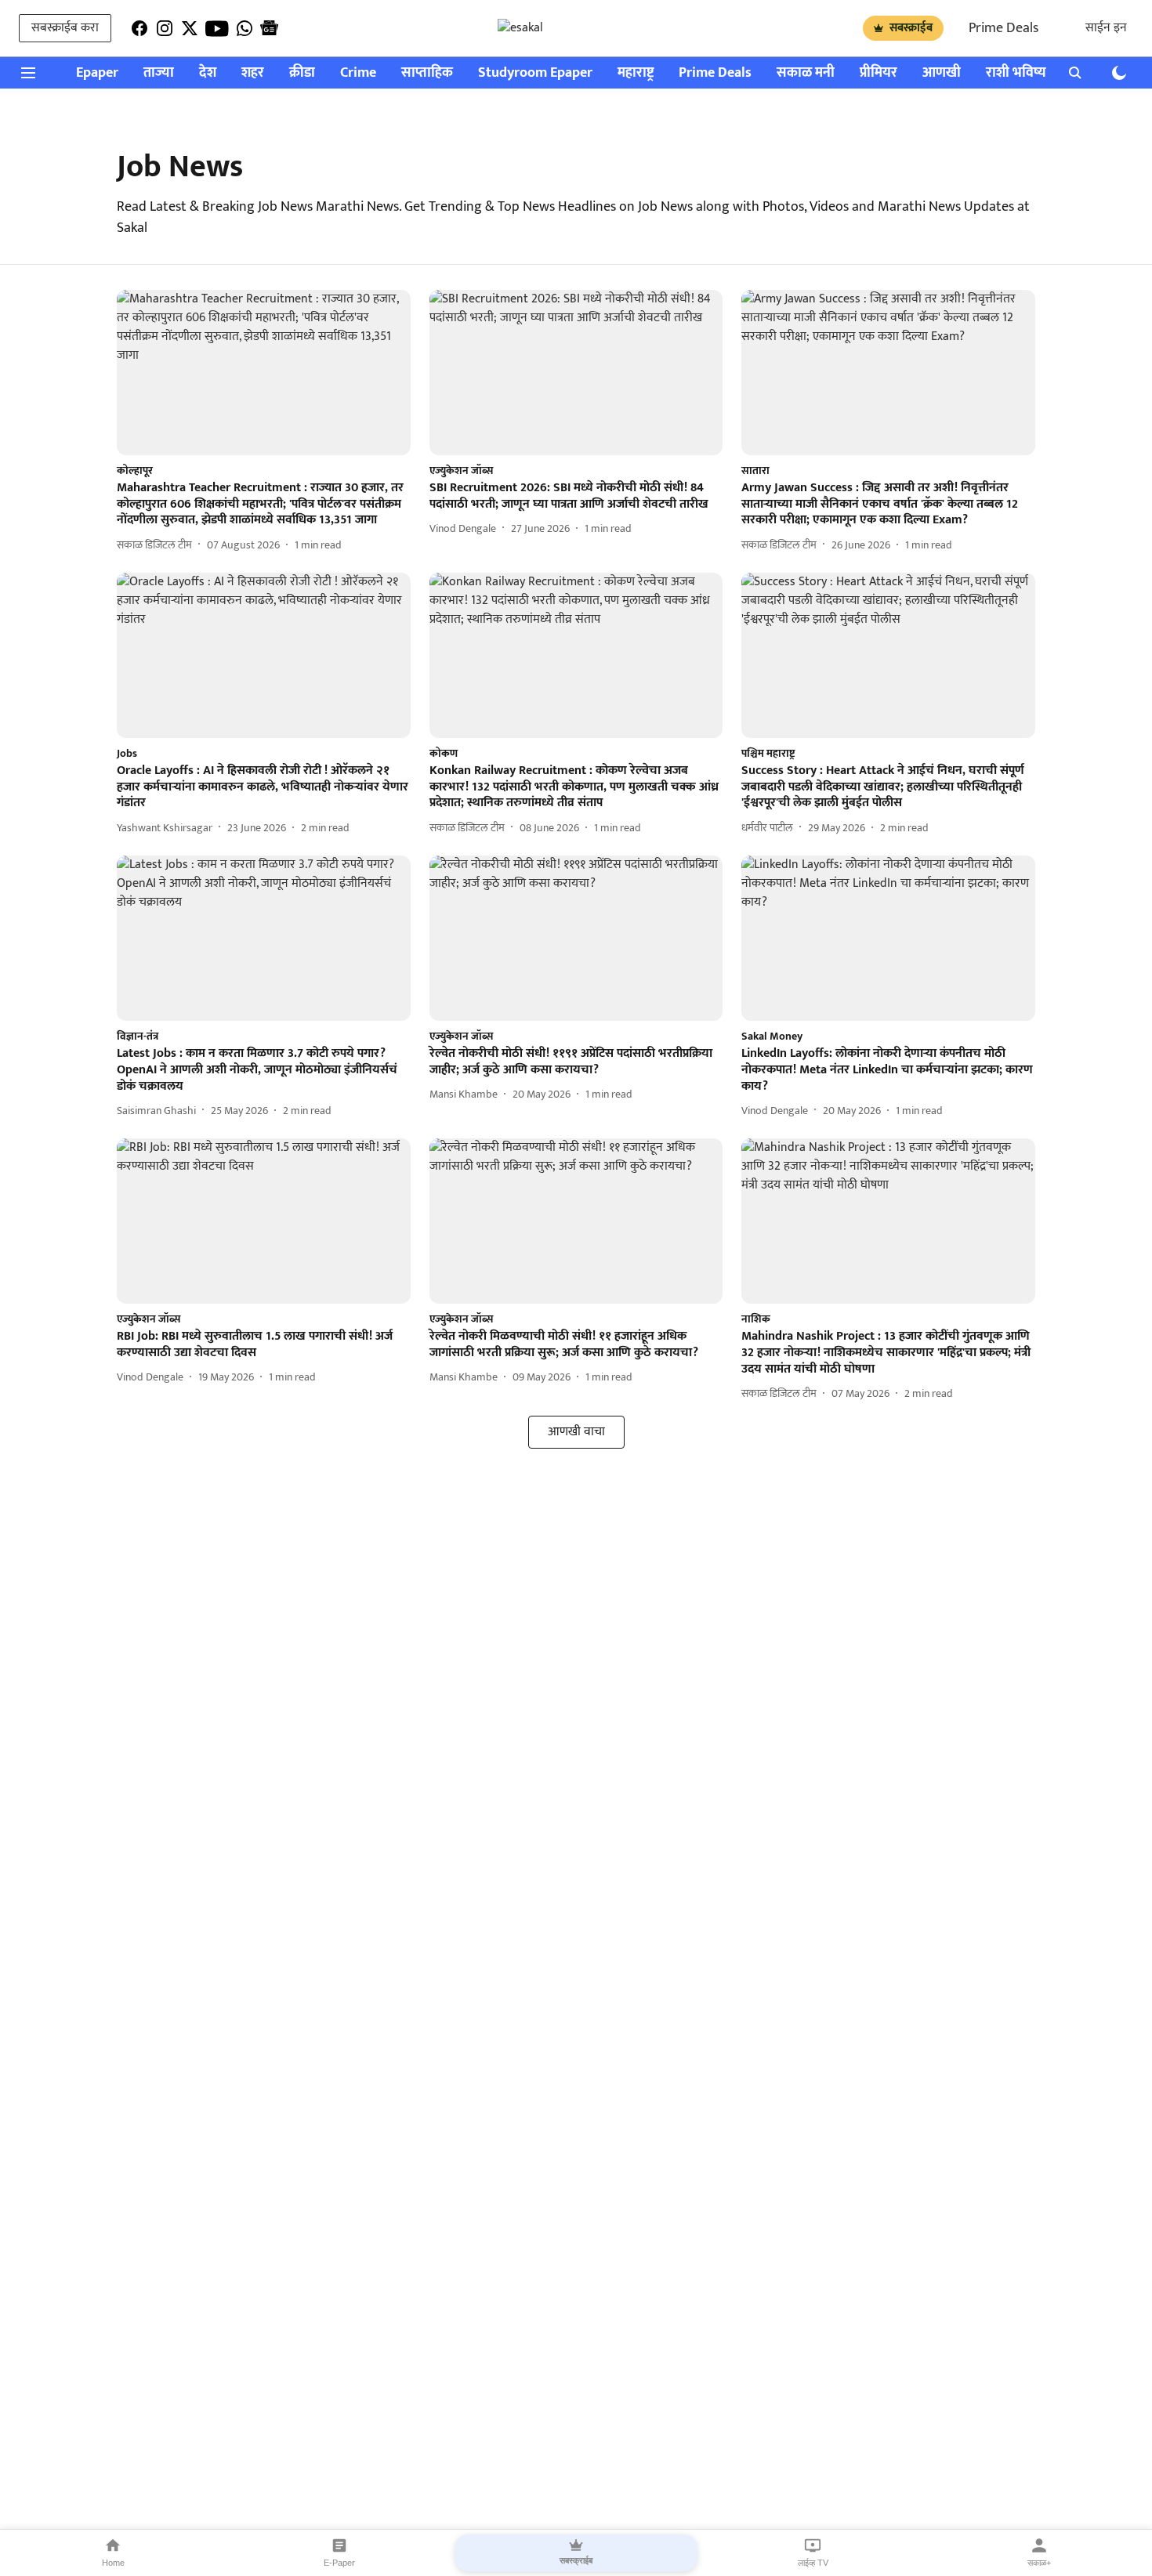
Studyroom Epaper (535, 73)
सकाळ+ (1039, 2563)
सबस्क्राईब (911, 28)
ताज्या (159, 73)
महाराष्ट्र (636, 73)
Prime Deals (1003, 28)
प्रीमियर (878, 73)
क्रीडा (302, 73)
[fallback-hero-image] (264, 373)
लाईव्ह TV (813, 2563)
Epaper (97, 73)
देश (208, 73)
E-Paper (339, 2563)
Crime (358, 73)
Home (113, 2563)
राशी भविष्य (1016, 73)
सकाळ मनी (806, 73)
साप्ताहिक (427, 73)
